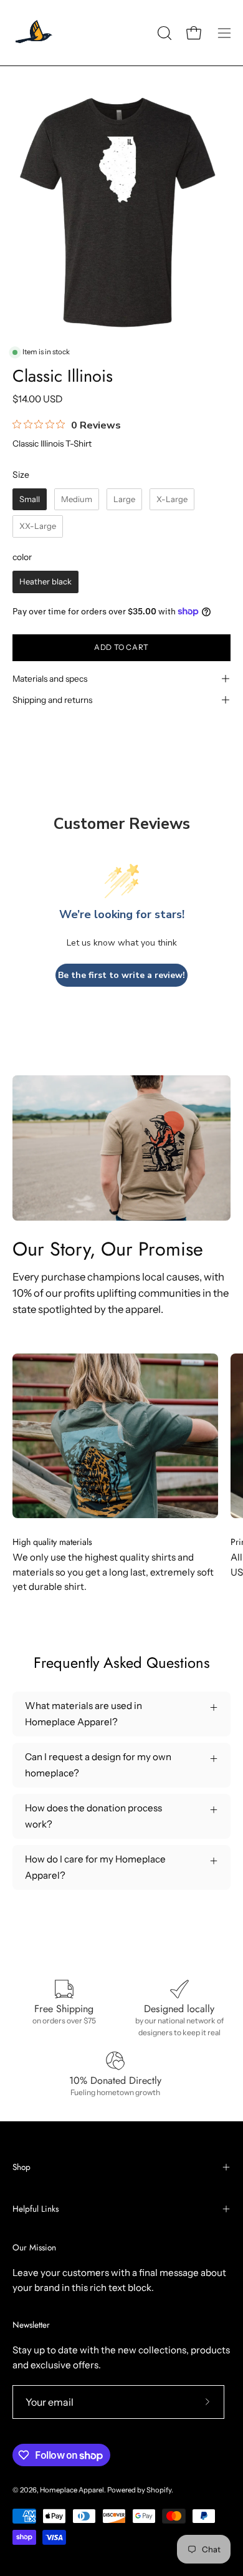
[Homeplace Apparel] (34, 33)
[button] (163, 33)
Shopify (159, 2490)
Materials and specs (50, 679)
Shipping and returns (52, 700)
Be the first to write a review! (121, 975)
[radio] (30, 500)
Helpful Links (36, 2209)
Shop (21, 2167)
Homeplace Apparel (72, 2490)
